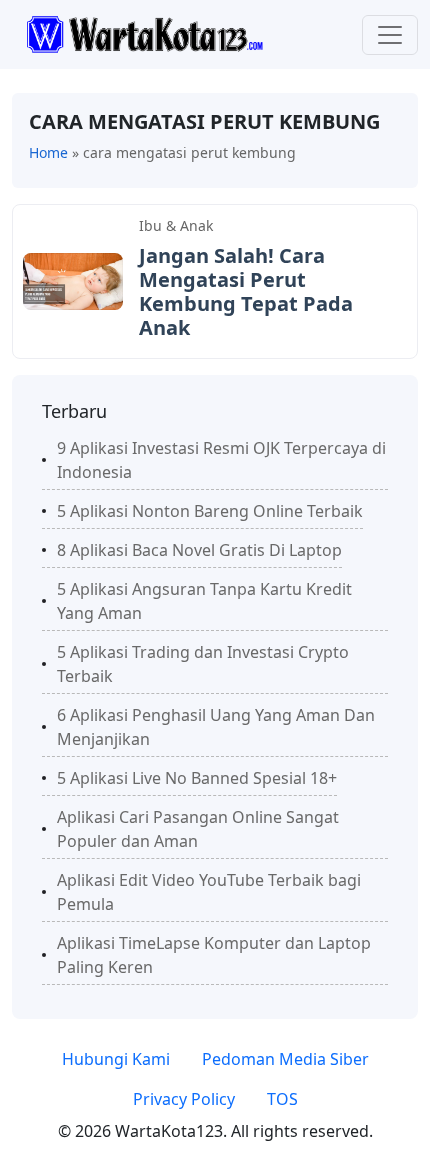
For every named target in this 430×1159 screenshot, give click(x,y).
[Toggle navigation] (390, 35)
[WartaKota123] (144, 33)
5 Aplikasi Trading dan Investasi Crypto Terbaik (203, 664)
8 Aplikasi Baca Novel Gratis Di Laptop (199, 550)
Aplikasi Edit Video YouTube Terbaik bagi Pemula (209, 892)
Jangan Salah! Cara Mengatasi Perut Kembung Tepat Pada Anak (246, 291)
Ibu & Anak (176, 225)
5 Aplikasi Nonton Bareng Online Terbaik (210, 511)
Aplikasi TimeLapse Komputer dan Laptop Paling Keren (214, 955)
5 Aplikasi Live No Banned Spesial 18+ (197, 778)
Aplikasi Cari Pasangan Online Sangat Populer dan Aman (198, 829)
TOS (282, 1099)
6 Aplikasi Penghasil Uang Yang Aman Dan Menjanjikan (216, 727)
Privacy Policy (184, 1099)
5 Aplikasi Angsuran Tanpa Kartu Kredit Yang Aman (204, 601)
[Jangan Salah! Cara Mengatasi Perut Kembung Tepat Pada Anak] (73, 280)
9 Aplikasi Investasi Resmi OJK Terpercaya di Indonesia (221, 460)
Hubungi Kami (116, 1059)
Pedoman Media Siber (285, 1059)
